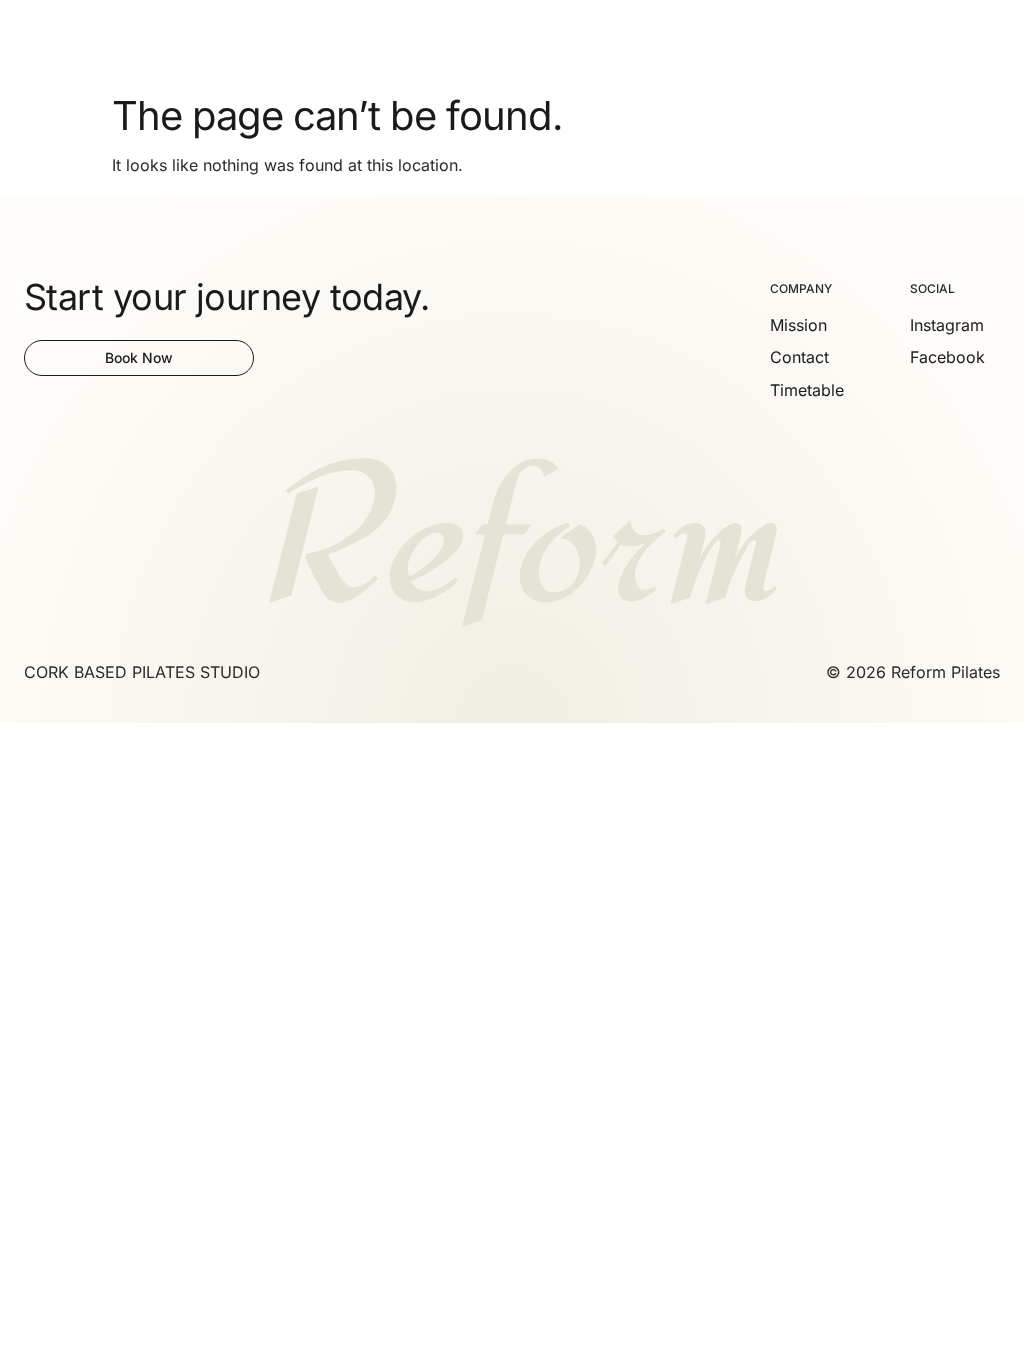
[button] (989, 42)
